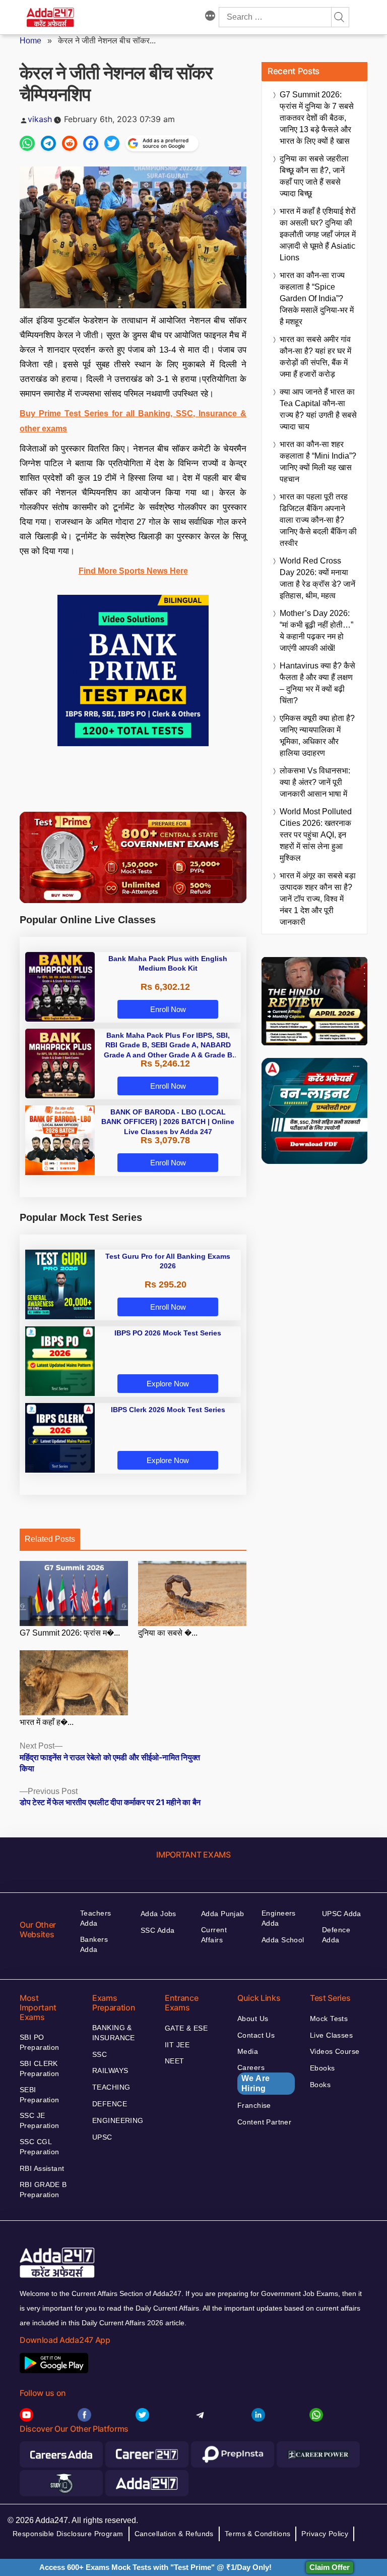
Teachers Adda (95, 1918)
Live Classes (331, 2035)
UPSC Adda (342, 1914)
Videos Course (335, 2051)
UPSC (102, 2137)
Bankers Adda (94, 1944)
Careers (254, 2078)
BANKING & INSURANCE (114, 2033)
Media (248, 2051)
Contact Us (256, 2035)
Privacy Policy (325, 2534)
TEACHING (111, 2087)
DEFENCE (110, 2104)
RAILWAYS (110, 2070)
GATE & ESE (186, 2028)
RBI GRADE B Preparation (43, 2190)
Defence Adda (336, 1935)
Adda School (283, 1940)
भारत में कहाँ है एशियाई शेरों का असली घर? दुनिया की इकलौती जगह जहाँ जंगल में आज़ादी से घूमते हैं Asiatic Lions (318, 234)
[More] (210, 17)
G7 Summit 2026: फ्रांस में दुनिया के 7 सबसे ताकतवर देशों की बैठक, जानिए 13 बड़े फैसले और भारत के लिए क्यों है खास (317, 118)
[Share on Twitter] (112, 143)
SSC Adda (157, 1930)
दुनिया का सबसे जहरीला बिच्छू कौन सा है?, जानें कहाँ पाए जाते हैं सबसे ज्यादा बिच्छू (314, 176)
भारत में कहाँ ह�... (47, 1722)
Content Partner (264, 2122)
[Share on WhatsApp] (27, 143)
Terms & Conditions (258, 2534)
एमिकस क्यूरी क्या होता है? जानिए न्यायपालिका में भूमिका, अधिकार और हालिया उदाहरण (317, 736)
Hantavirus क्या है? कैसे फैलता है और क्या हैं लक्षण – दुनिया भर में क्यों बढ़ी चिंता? (317, 683)
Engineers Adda (279, 1918)
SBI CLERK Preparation (40, 2068)
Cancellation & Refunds (174, 2534)
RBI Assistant (42, 2168)
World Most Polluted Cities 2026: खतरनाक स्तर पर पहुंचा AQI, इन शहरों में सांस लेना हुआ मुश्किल (316, 835)
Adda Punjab (223, 1914)
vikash (40, 119)
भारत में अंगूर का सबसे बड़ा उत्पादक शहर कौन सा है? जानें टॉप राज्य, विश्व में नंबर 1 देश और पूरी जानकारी (318, 899)
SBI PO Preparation (40, 2042)
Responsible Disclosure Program (68, 2534)
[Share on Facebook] (91, 143)
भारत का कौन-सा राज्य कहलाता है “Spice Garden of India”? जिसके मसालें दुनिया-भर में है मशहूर (317, 298)
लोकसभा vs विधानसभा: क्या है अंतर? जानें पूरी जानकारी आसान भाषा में (315, 782)
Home (30, 41)
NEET (175, 2061)
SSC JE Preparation (40, 2120)
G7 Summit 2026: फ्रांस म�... (70, 1633)
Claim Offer (330, 2567)
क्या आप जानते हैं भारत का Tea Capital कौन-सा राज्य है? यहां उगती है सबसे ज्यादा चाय (318, 409)
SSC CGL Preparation (40, 2147)
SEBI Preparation (40, 2095)
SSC (100, 2054)
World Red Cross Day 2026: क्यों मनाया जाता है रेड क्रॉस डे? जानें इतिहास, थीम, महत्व (317, 578)
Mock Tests (329, 2019)
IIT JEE (177, 2045)
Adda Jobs (158, 1914)
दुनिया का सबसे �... (168, 1633)
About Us (253, 2019)
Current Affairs (214, 1935)
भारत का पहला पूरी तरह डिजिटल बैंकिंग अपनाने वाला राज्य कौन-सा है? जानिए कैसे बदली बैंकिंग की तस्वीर (318, 520)
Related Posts (50, 1539)
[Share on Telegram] (48, 143)
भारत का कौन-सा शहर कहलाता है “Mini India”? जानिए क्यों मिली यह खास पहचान (318, 462)
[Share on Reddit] (70, 143)
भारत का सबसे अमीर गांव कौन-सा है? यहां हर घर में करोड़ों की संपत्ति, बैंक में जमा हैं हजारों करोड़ (315, 357)
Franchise (254, 2105)
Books (320, 2085)
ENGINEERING (118, 2120)
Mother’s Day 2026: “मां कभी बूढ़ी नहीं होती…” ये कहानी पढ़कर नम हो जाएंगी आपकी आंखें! (316, 631)
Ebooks (322, 2068)
